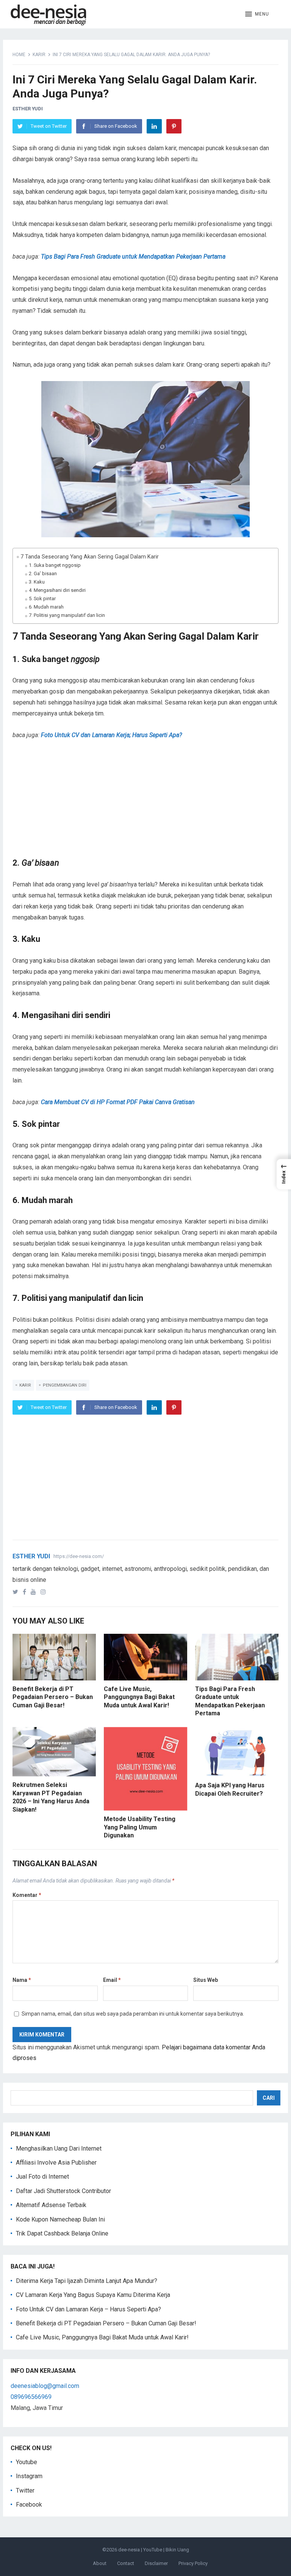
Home (19, 55)
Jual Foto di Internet (42, 2177)
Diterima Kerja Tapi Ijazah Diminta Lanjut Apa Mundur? (87, 2281)
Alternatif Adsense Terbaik (51, 2205)
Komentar (27, 1895)
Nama (22, 1980)
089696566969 (31, 2397)
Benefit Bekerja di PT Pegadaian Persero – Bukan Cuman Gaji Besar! (53, 1697)
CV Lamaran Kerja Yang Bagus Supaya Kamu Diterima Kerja (93, 2295)
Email (112, 1980)
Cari (269, 2098)
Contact (126, 2563)
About (100, 2563)
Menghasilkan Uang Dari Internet (59, 2148)
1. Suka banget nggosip (55, 565)
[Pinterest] (174, 126)
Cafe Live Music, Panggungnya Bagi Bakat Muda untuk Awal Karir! (139, 1697)
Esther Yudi (28, 109)
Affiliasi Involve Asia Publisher (56, 2163)
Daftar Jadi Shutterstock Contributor (63, 2191)
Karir (39, 55)
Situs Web (206, 1980)
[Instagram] (45, 1592)
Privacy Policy (193, 2563)
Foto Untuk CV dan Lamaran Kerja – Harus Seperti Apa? (88, 2309)
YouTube (153, 2550)
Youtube (27, 2462)
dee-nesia (129, 2550)
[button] (257, 14)
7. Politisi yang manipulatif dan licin (67, 615)
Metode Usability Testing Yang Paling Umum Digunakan (140, 1827)
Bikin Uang (177, 2550)
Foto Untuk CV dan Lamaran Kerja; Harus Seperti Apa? (111, 735)
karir (25, 1385)
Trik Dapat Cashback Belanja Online (62, 2233)
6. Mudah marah (46, 607)
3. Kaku (37, 582)
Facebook (29, 2505)
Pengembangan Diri (65, 1385)
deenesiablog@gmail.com (45, 2386)
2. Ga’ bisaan (43, 573)
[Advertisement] (146, 804)
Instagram (29, 2476)
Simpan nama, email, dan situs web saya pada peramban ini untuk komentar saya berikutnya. (133, 2014)
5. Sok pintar (42, 599)
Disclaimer (156, 2563)
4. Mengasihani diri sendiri (57, 590)
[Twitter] (17, 1592)
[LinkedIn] (154, 126)
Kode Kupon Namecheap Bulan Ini (60, 2219)
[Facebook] (26, 1592)
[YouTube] (35, 1592)
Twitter (25, 2490)
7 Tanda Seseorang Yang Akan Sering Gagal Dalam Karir (90, 557)
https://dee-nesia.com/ (79, 1556)
